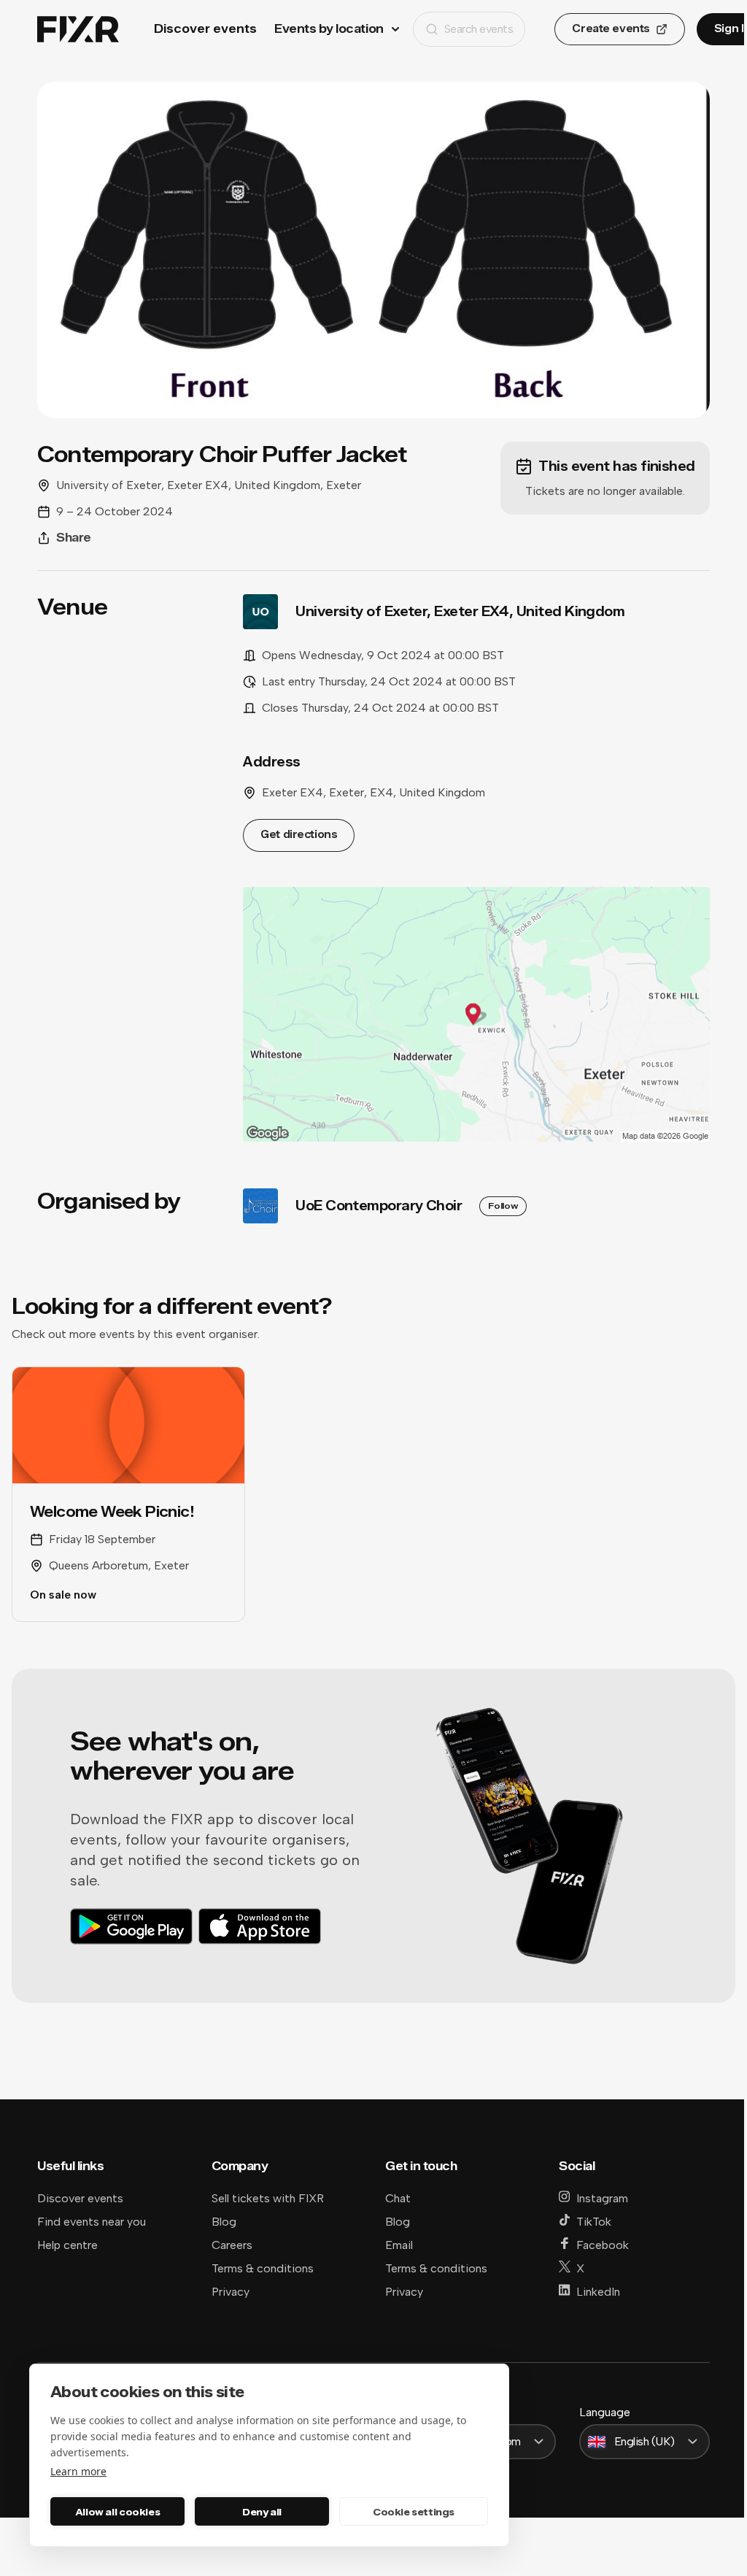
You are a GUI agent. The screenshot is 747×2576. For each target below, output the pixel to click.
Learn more (78, 2471)
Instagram (602, 2198)
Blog (224, 2222)
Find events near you (92, 2222)
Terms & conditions (263, 2268)
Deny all (262, 2512)
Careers (232, 2245)
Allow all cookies (117, 2512)
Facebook (603, 2245)
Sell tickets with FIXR (268, 2198)
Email (399, 2245)
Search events (479, 29)
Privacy (231, 2292)
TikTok (594, 2222)
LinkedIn (598, 2292)
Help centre (67, 2245)
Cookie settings (414, 2512)
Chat (398, 2198)
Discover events (205, 29)
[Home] (78, 30)
